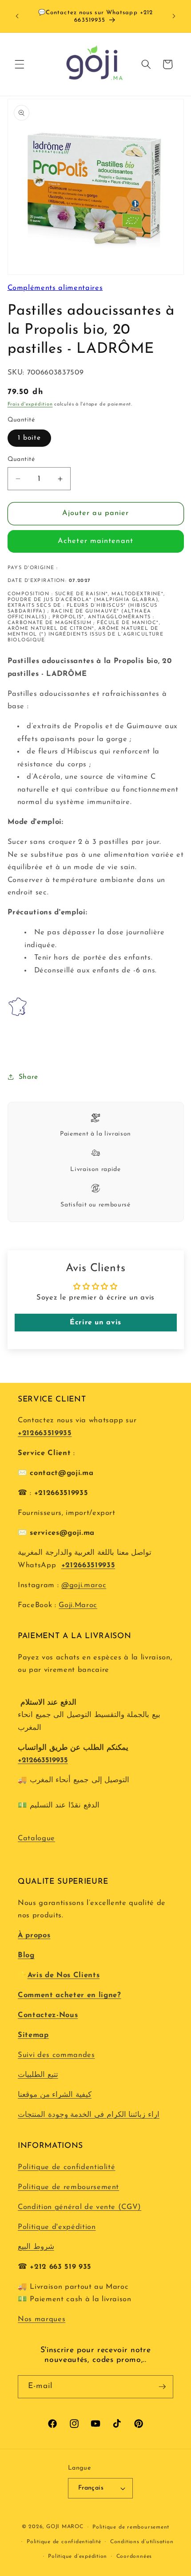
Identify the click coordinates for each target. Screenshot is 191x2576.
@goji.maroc (84, 1585)
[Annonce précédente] (17, 16)
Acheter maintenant (95, 541)
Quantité (21, 459)
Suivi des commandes (56, 2055)
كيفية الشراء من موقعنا (55, 2095)
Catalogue (36, 1838)
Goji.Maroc (78, 1605)
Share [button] (28, 1077)
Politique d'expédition (57, 2227)
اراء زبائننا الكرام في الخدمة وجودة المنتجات (89, 2115)
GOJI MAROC (65, 2527)
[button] (20, 64)
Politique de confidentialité (66, 2167)
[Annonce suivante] (174, 16)
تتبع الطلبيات (38, 2075)
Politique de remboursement (68, 2187)
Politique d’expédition (78, 2556)
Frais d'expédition (30, 404)
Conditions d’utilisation (142, 2542)
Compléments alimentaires (55, 288)
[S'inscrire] (162, 2387)
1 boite (30, 438)
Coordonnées (134, 2556)
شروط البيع (36, 2247)
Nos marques (42, 2319)
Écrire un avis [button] (95, 1323)
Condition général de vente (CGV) (80, 2207)
